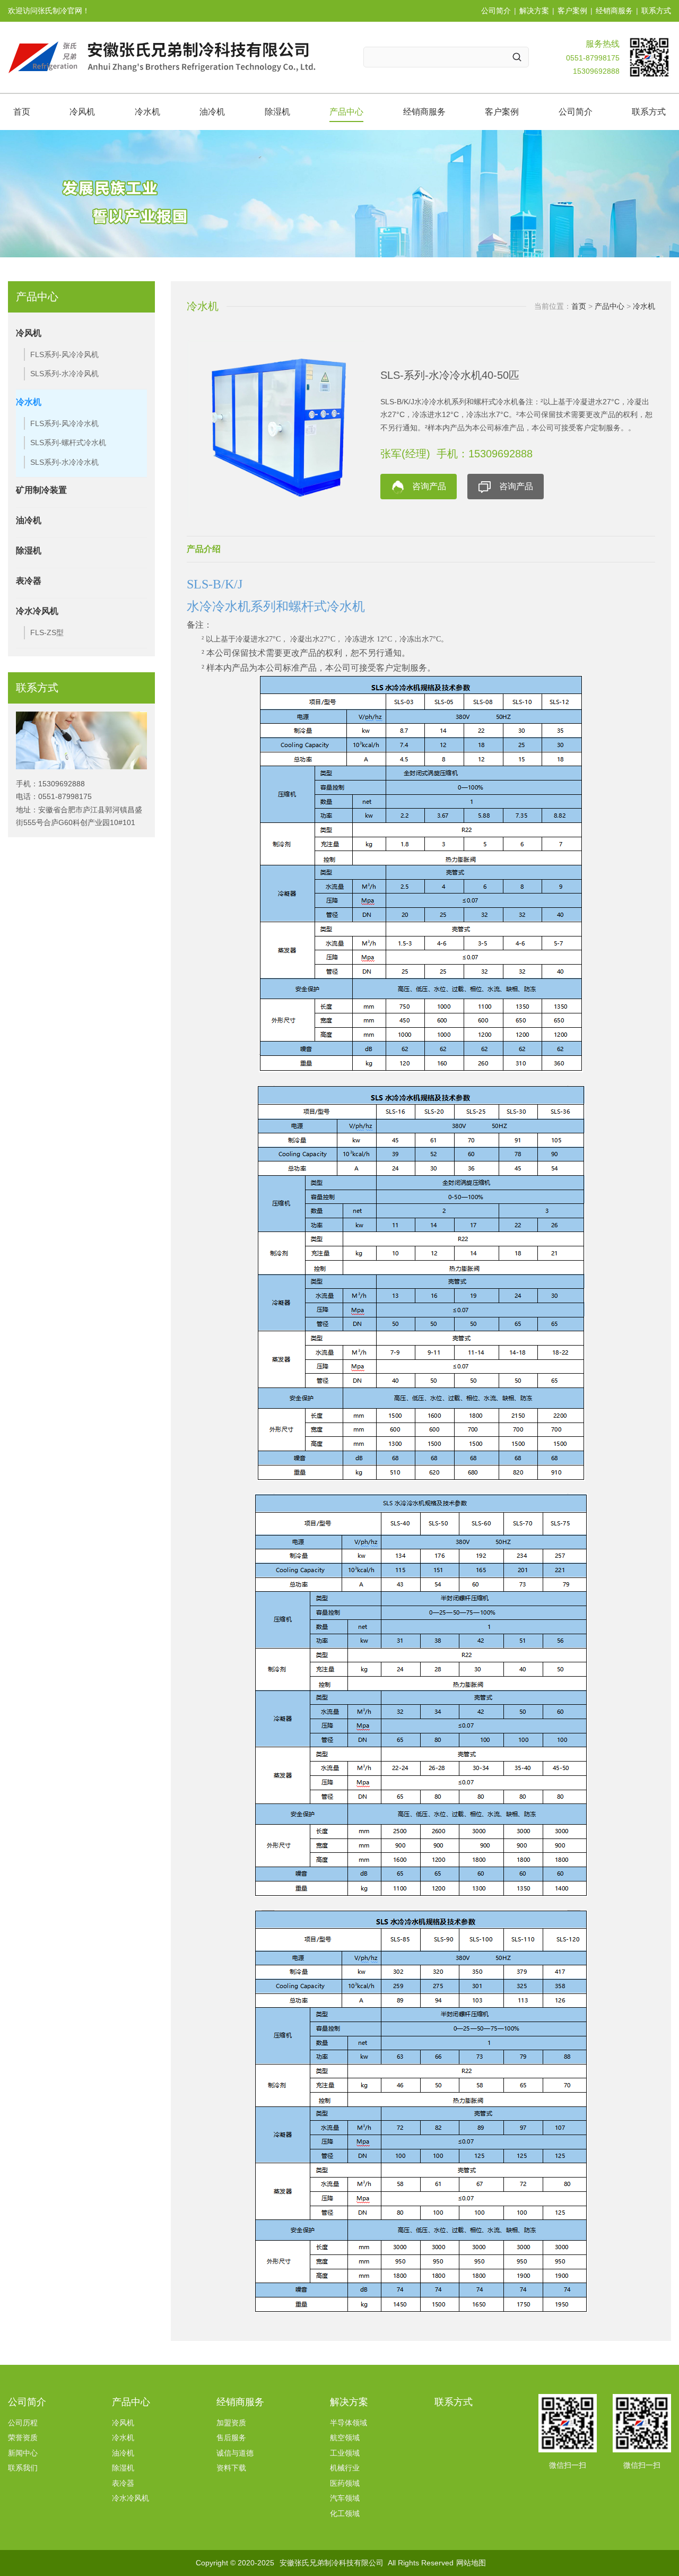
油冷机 (212, 112)
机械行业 (345, 2468)
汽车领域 (345, 2498)
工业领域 (345, 2453)
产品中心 (346, 112)
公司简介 (496, 11)
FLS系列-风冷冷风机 (64, 354)
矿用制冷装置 (41, 490)
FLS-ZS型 (47, 632)
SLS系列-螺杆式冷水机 (68, 443)
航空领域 (345, 2438)
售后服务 (231, 2438)
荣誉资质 (23, 2438)
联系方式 (656, 11)
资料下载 (231, 2468)
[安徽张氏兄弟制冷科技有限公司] (162, 57)
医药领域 (345, 2483)
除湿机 (277, 112)
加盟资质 (231, 2423)
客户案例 (572, 11)
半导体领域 (349, 2423)
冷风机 (82, 112)
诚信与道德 (235, 2453)
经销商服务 (614, 11)
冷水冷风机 (37, 611)
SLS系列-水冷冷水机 (64, 462)
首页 (22, 112)
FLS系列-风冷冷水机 (64, 423)
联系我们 (23, 2468)
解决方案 (534, 11)
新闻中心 (23, 2453)
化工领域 (345, 2513)
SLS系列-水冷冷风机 (64, 374)
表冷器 (29, 581)
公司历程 (23, 2423)
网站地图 (471, 2563)
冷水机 (147, 112)
